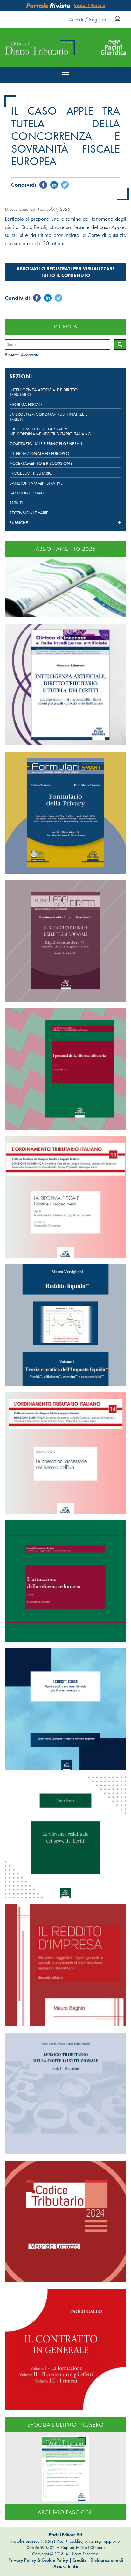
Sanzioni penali (27, 493)
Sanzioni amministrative (36, 483)
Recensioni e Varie (29, 513)
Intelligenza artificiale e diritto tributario (44, 392)
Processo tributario (31, 473)
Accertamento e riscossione (41, 463)
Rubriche (19, 523)
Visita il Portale (89, 5)
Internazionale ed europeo (39, 453)
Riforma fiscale (26, 404)
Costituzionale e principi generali (46, 444)
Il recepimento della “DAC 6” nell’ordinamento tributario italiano (50, 431)
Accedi (76, 19)
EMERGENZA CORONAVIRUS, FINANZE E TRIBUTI (48, 417)
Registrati (99, 19)
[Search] (120, 345)
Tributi (16, 503)
